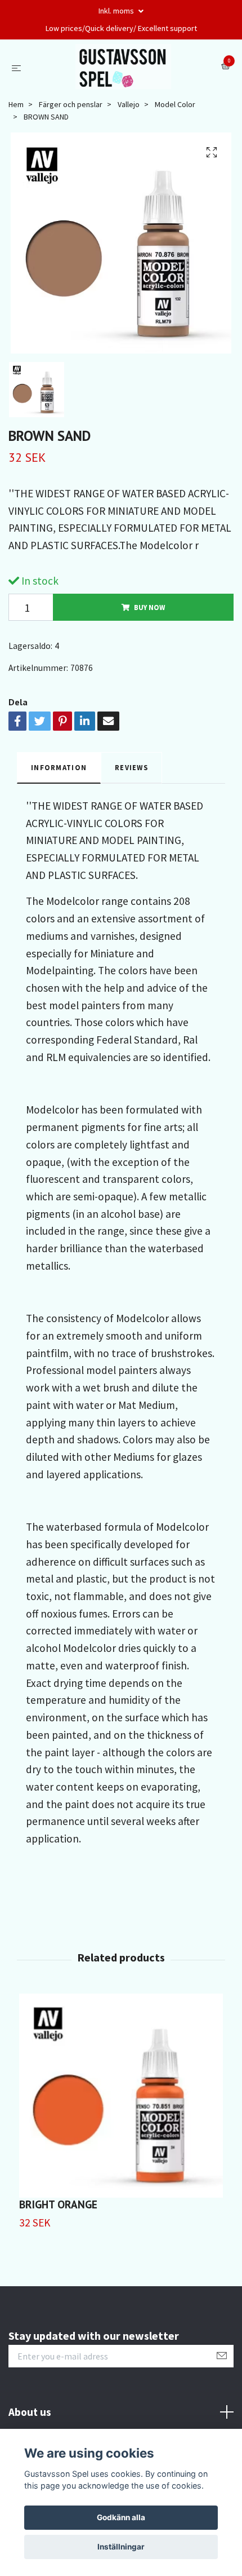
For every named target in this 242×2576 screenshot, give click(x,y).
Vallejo (129, 104)
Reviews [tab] (131, 767)
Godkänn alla (121, 2517)
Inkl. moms (117, 11)
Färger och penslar (71, 104)
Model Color (175, 104)
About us (30, 2412)
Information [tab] (59, 767)
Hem (16, 104)
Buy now (149, 607)
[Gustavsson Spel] (124, 67)
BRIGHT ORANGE (58, 2204)
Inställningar (121, 2547)
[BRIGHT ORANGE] (121, 2096)
